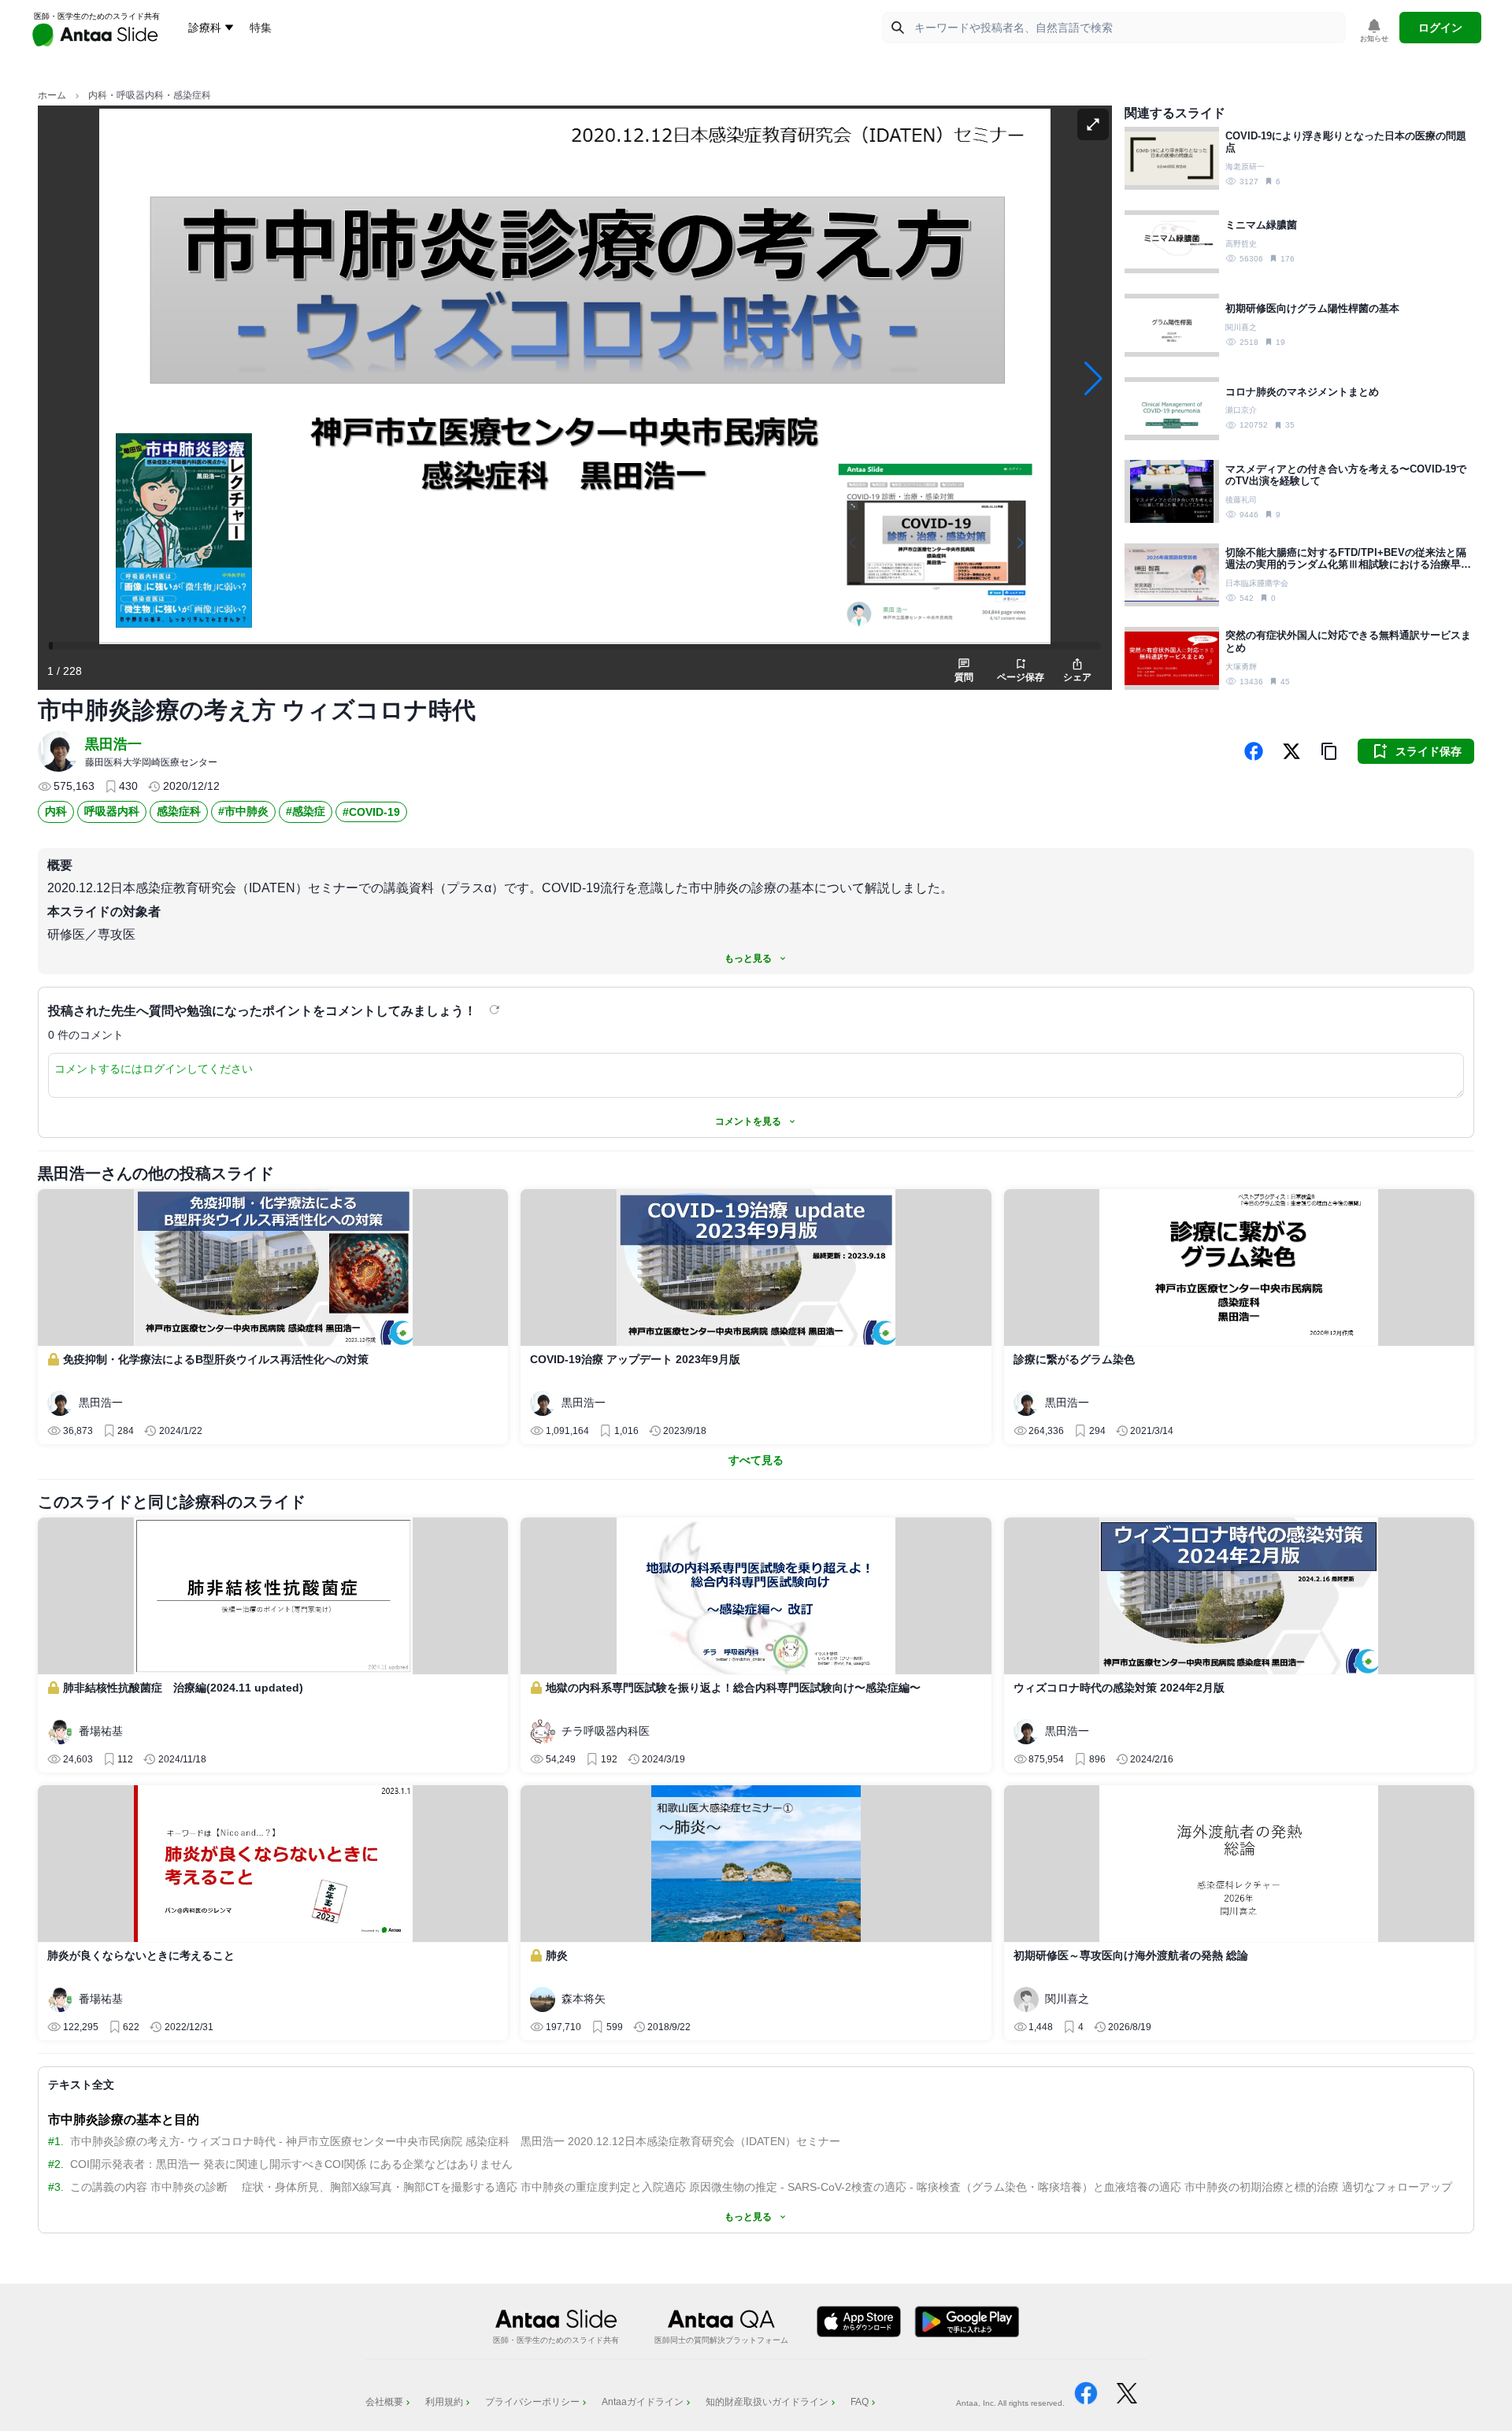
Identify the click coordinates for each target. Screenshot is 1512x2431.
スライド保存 (1429, 751)
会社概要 (384, 2402)
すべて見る (756, 1460)
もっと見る (748, 958)
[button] (1329, 751)
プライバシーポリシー (532, 2402)
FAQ (860, 2402)
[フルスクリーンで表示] (1093, 124)
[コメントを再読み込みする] (496, 1010)
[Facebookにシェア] (1254, 751)
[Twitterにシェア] (1291, 751)
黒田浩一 (113, 744)
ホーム (52, 95)
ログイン (1440, 28)
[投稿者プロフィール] (58, 751)
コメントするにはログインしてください (154, 1069)
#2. (56, 2164)
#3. (56, 2187)
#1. (56, 2141)
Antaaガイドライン (643, 2402)
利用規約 (444, 2402)
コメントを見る (748, 1121)
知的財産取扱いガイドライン (767, 2402)
